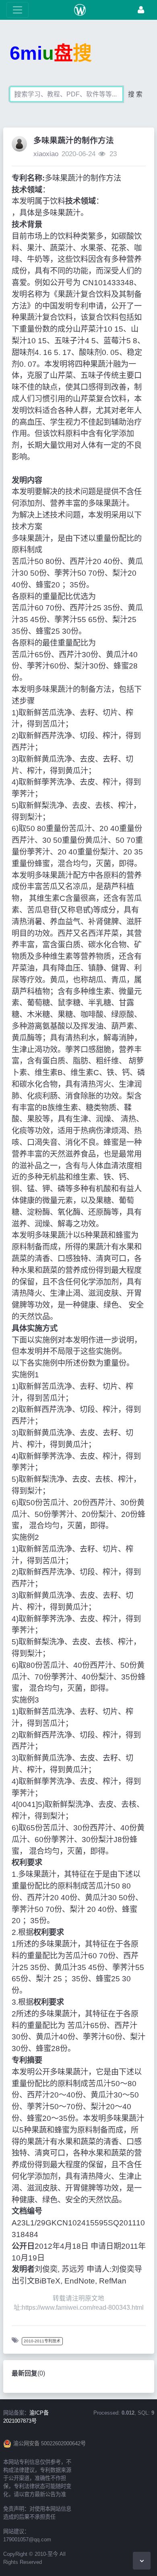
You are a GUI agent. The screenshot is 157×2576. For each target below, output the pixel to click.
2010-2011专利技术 (42, 2341)
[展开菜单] (18, 10)
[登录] (141, 10)
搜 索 (135, 94)
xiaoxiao (46, 154)
